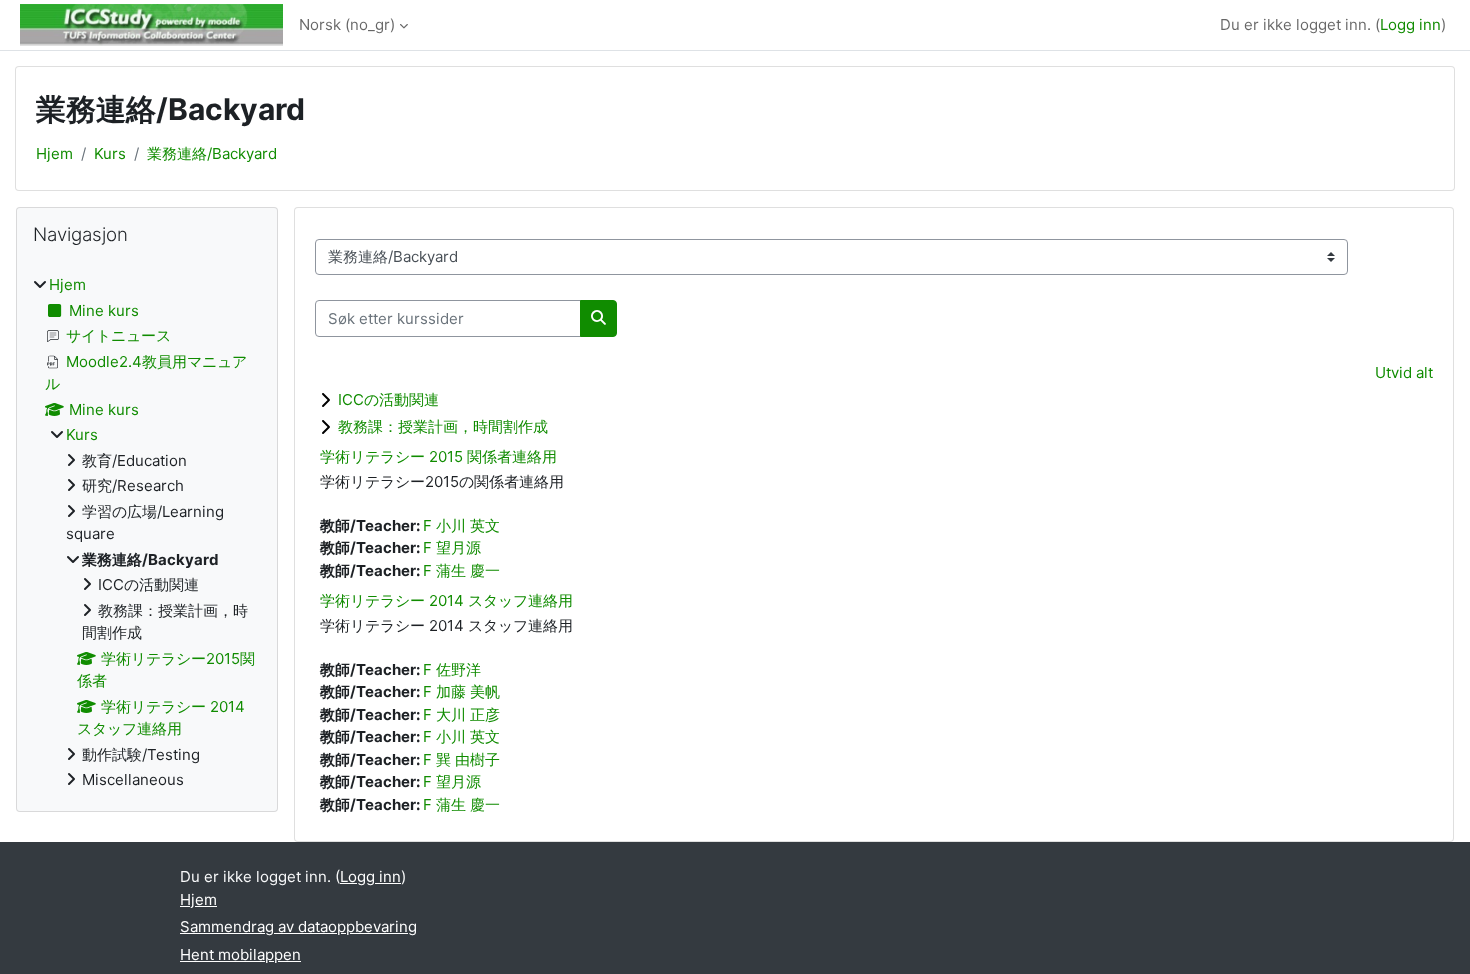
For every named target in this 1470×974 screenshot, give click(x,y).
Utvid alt (1404, 372)
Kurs (110, 153)
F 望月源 (452, 547)
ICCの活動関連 (388, 399)
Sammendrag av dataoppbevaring (298, 926)
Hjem (54, 153)
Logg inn (1410, 24)
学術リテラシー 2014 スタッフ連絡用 (446, 600)
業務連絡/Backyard (212, 153)
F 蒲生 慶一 (461, 570)
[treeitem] (147, 533)
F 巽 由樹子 (461, 759)
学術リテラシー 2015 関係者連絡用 (438, 456)
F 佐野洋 (452, 669)
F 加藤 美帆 (461, 691)
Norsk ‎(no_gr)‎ (347, 24)
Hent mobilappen (240, 954)
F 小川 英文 (461, 525)
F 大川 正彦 (461, 714)
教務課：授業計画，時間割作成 (443, 426)
